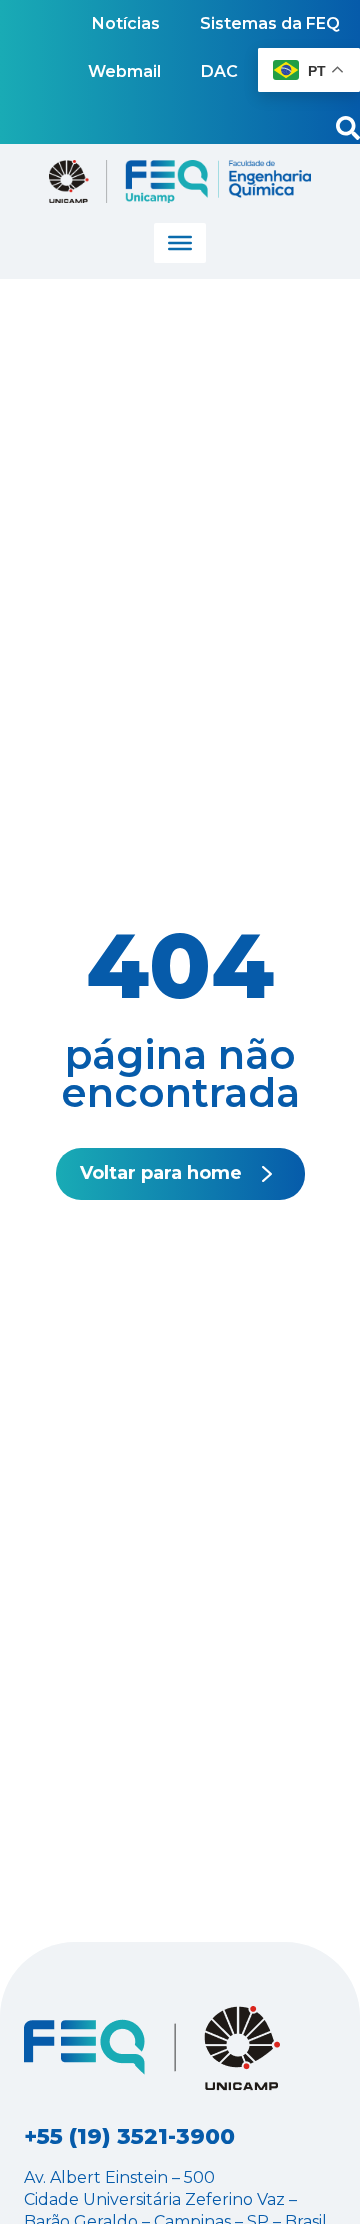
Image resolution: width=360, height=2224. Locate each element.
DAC (219, 71)
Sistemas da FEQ (270, 23)
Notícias (126, 23)
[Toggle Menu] (180, 243)
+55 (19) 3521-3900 (129, 2136)
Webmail (124, 71)
